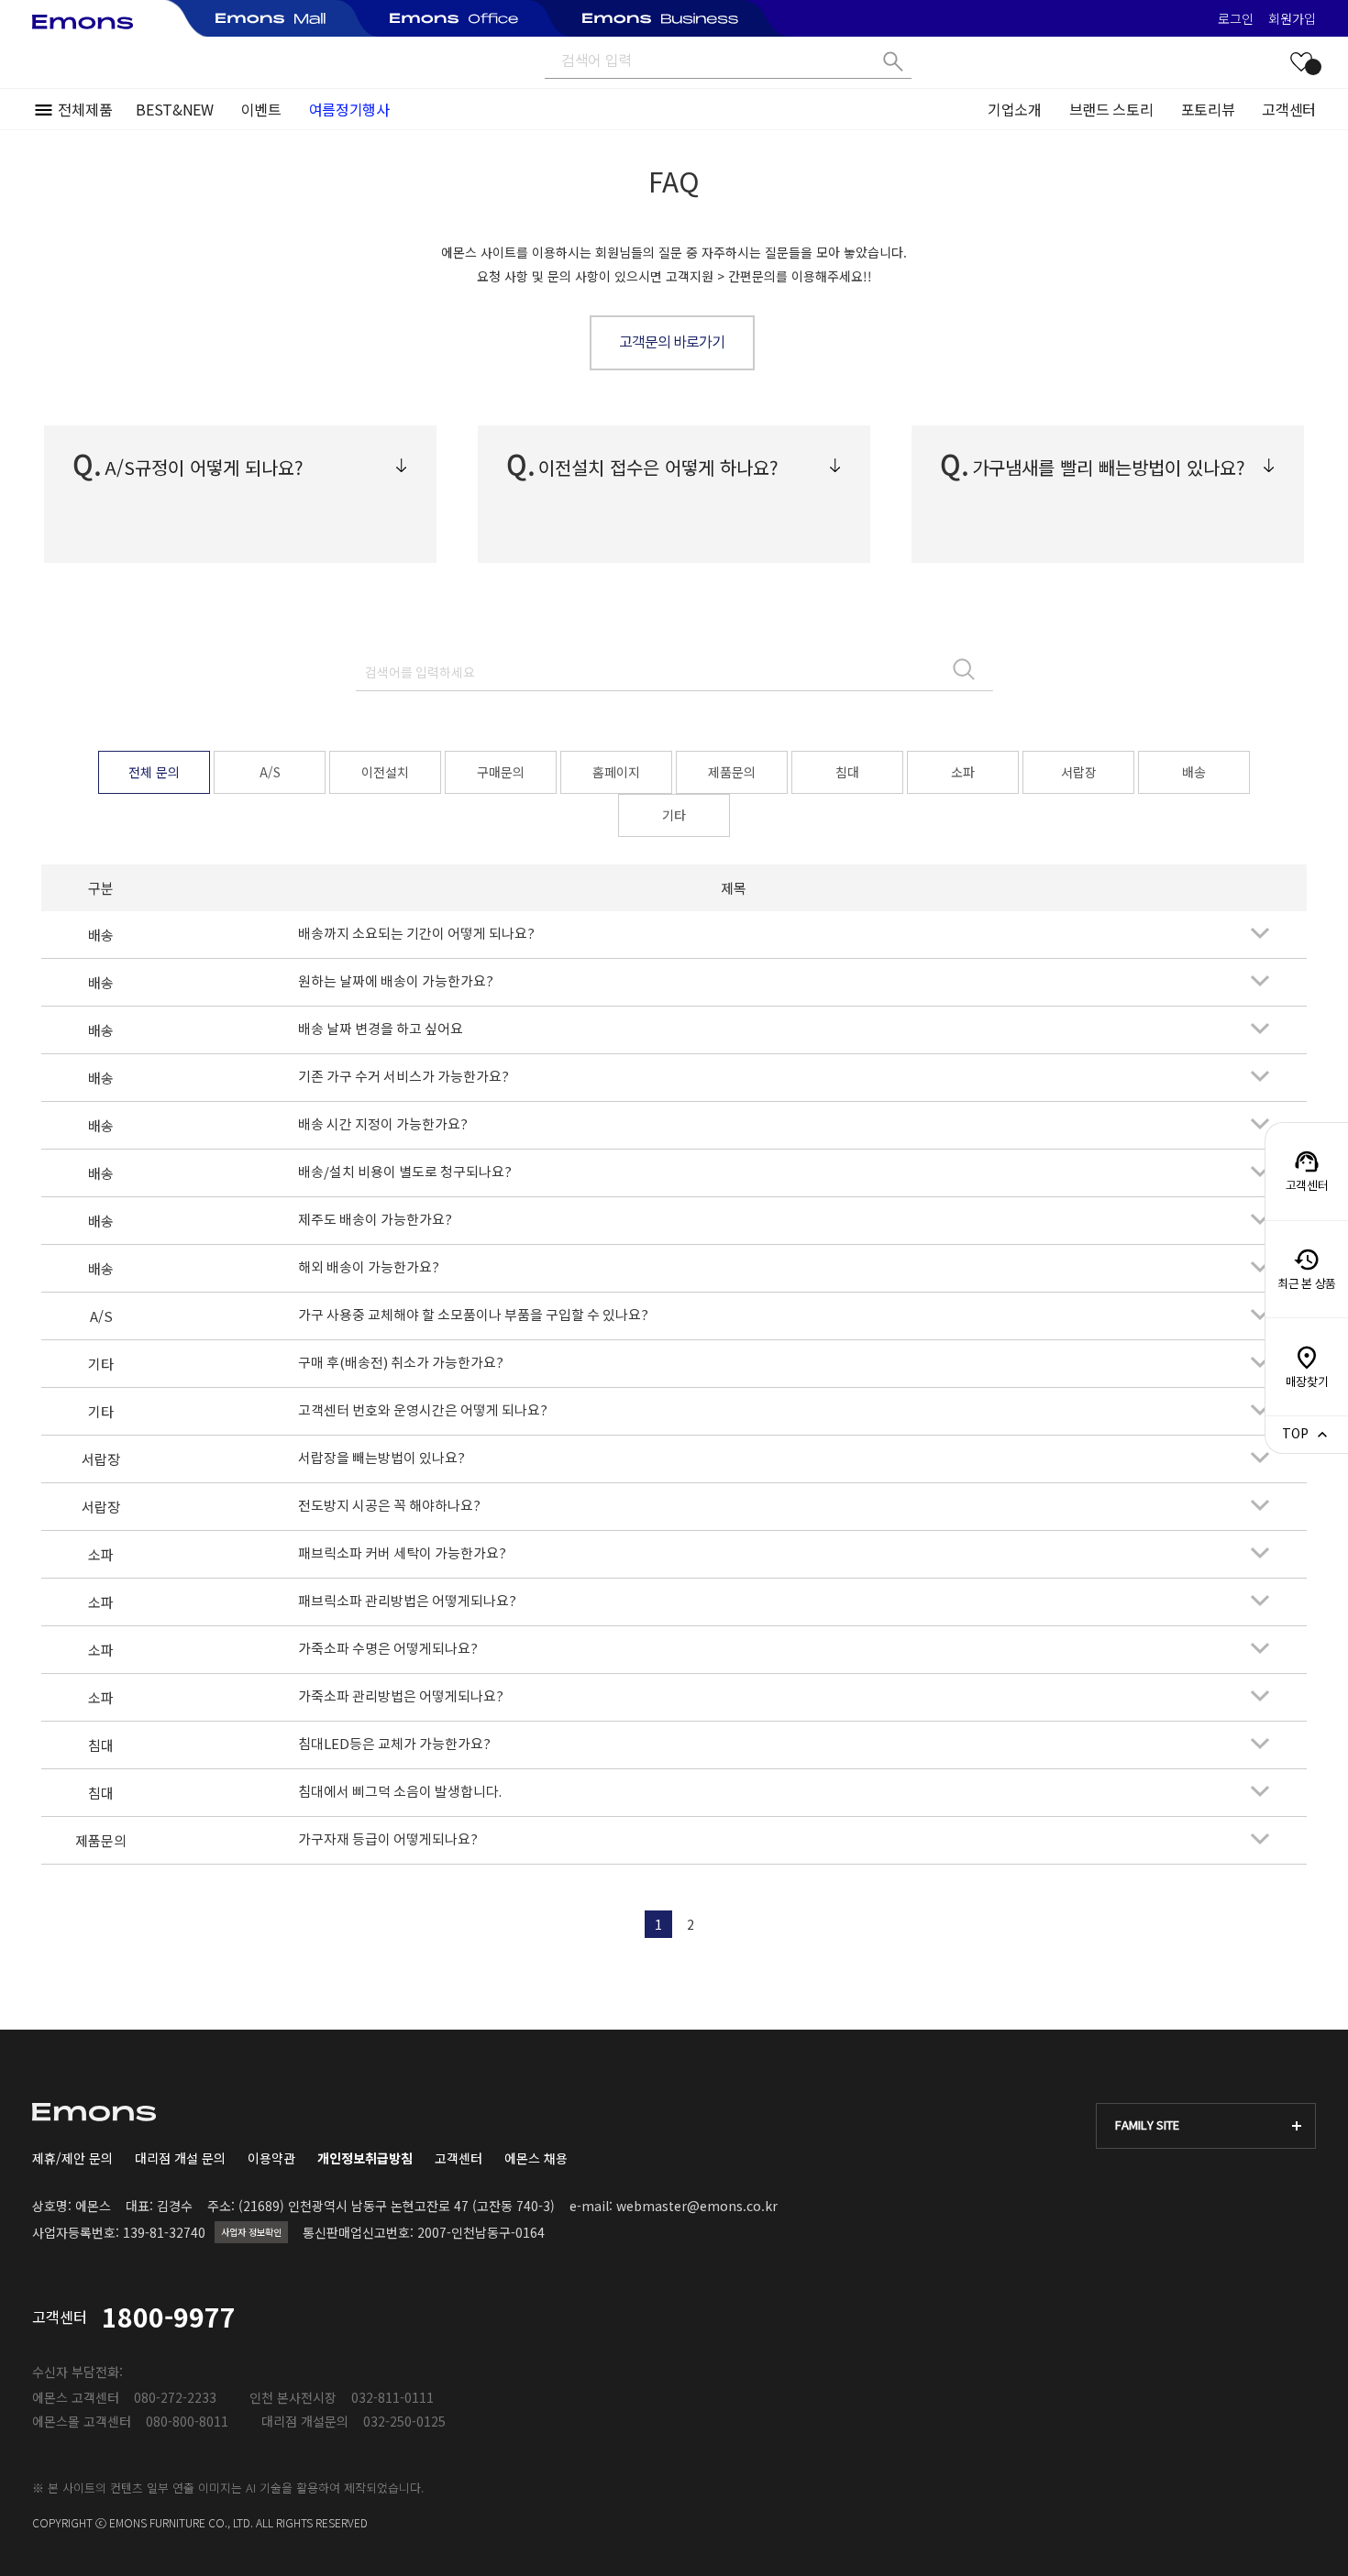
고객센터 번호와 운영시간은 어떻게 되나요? (423, 1411)
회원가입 (1292, 18)
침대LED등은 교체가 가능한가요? (394, 1745)
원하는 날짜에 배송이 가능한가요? (396, 982)
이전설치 (385, 772)
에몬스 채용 (536, 2158)
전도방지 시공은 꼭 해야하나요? (389, 1507)
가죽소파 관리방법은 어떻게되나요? (401, 1697)
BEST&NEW (174, 109)
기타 (674, 815)
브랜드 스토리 (1111, 109)
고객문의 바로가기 (672, 343)
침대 (847, 772)
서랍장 (1079, 772)
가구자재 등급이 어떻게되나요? (388, 1840)
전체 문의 (154, 772)
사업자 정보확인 (251, 2232)
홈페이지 (616, 772)
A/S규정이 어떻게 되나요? (204, 467)
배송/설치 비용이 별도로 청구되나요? (405, 1173)
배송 (1194, 772)
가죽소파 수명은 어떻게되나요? (388, 1650)
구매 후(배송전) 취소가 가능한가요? (401, 1364)
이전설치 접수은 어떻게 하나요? (658, 467)
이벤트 (261, 109)
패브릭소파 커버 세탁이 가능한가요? (402, 1554)
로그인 (1236, 18)
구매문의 (501, 772)
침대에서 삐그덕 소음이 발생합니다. (400, 1793)
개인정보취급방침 (365, 2158)
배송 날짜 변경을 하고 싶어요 (381, 1030)
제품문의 (732, 772)
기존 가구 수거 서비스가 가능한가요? (403, 1078)
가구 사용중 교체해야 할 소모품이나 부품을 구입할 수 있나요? (473, 1316)
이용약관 (271, 2158)
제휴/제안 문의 (72, 2158)
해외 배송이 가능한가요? (369, 1268)
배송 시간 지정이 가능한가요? (383, 1125)
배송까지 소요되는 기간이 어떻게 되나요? (416, 935)
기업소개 (1015, 109)
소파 (963, 772)
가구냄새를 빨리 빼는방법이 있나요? (1109, 467)
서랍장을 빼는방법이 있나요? (381, 1459)
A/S (270, 772)
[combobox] (1206, 2126)
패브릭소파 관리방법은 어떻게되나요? (407, 1602)
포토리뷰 (1208, 109)
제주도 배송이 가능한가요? (375, 1221)
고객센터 (1289, 109)
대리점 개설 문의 (180, 2158)
